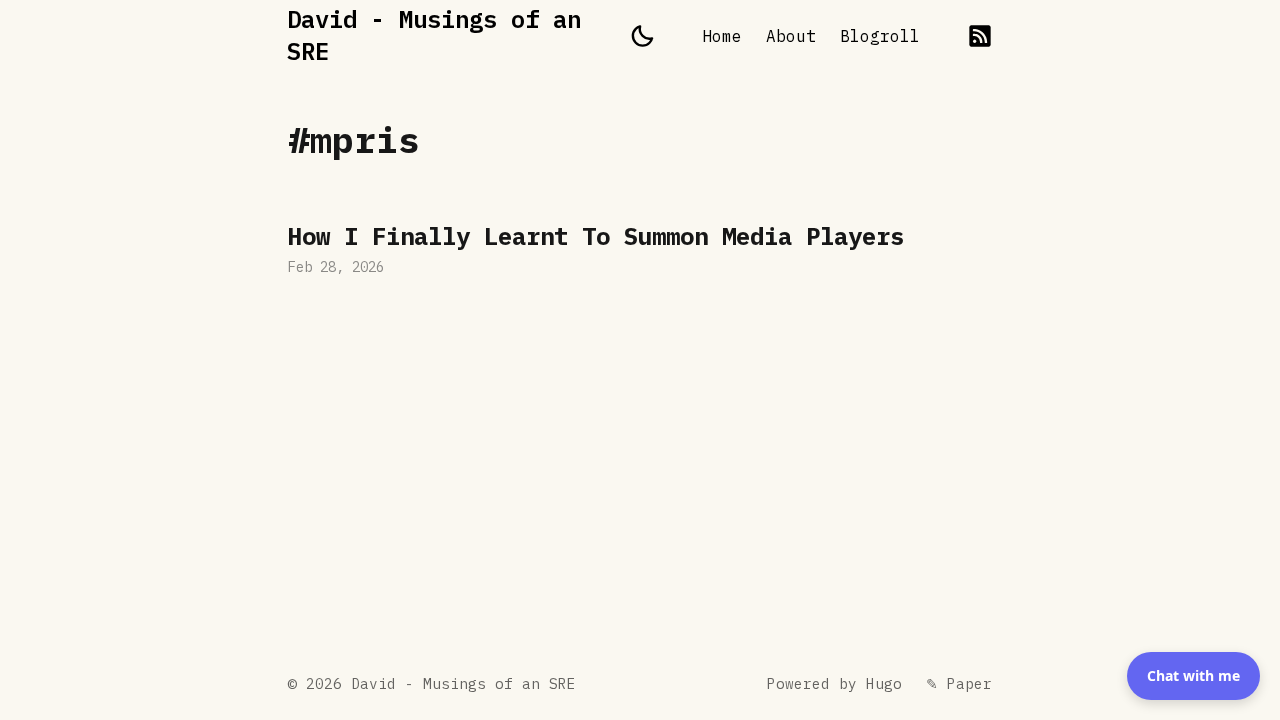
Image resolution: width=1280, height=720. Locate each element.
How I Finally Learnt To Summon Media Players (640, 252)
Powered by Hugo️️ (834, 683)
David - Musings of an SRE (434, 35)
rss (980, 36)
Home (722, 36)
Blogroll (880, 36)
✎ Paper (959, 683)
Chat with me (1193, 675)
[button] (642, 36)
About (791, 36)
